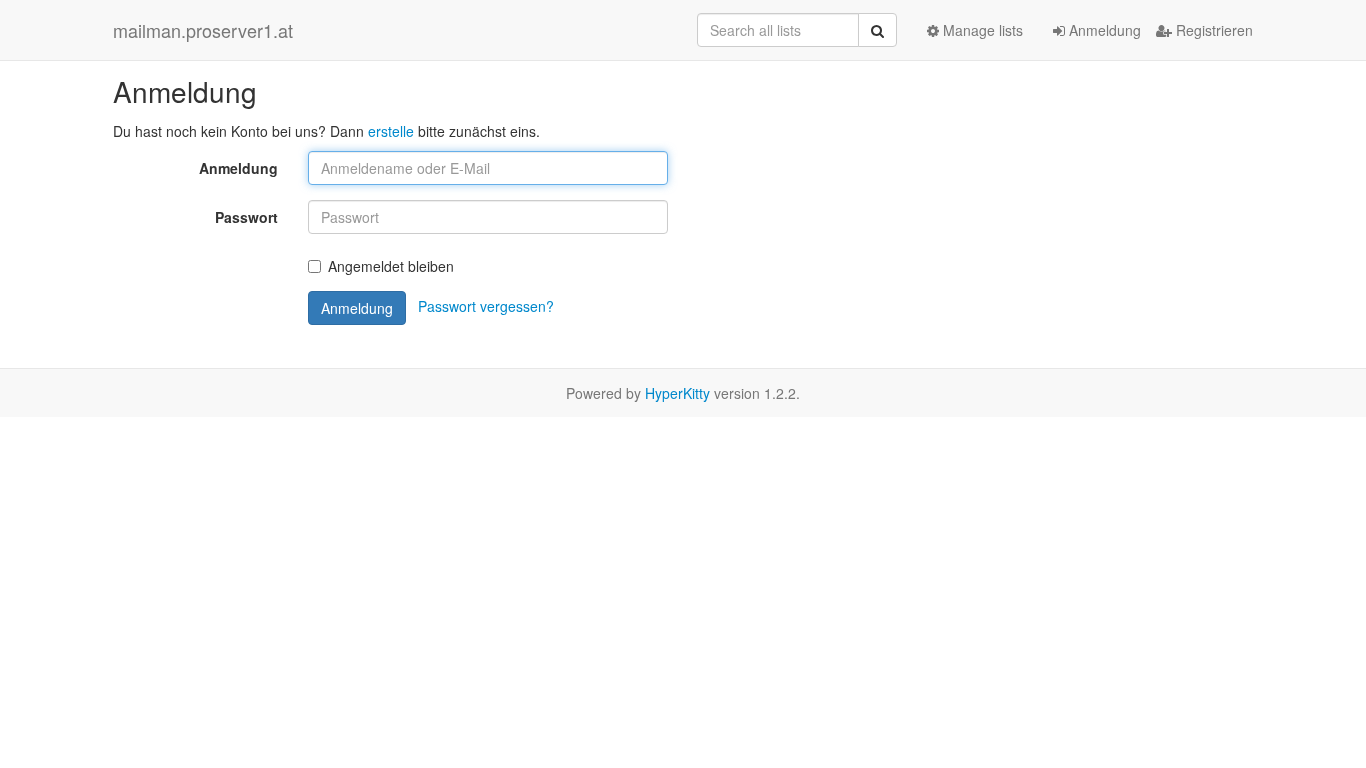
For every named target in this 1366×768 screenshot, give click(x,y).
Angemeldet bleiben (391, 266)
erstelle (391, 131)
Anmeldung (1103, 30)
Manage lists (981, 30)
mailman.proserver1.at (203, 30)
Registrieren (1212, 30)
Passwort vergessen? (486, 306)
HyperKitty (677, 393)
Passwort (246, 217)
